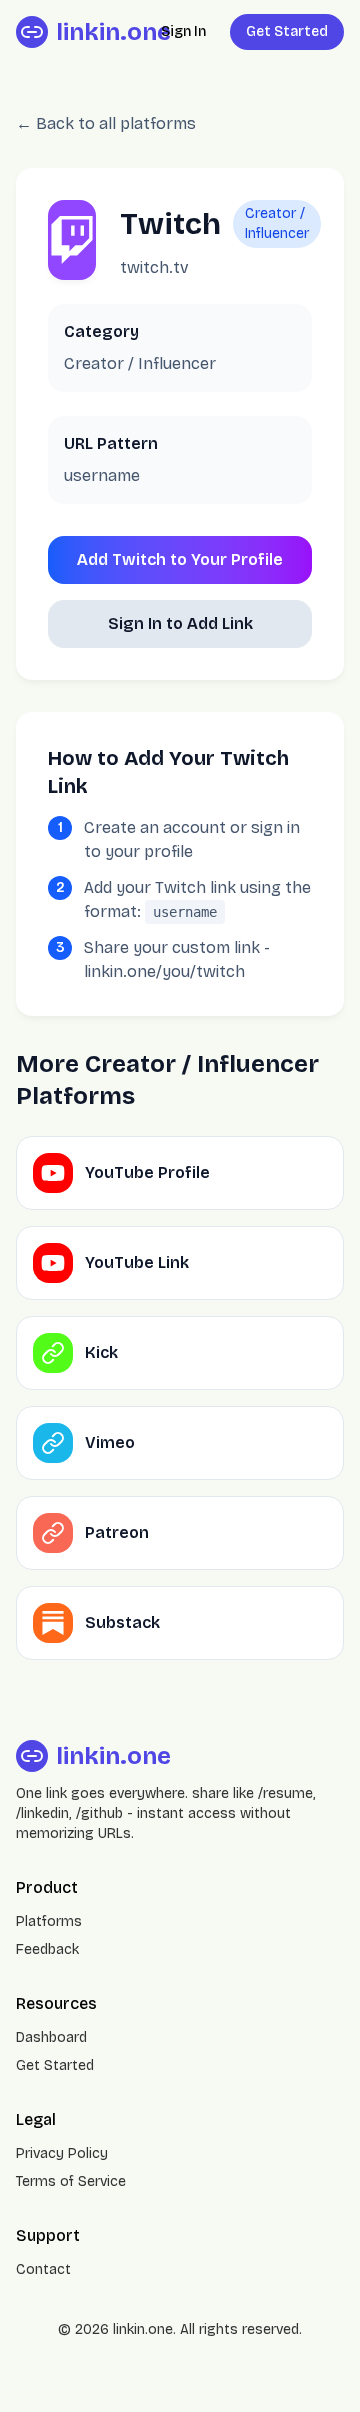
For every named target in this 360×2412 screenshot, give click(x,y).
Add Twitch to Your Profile (180, 559)
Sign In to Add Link (180, 623)
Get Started (287, 31)
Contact (43, 2269)
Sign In (183, 31)
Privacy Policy (62, 2153)
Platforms (49, 1921)
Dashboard (51, 2037)
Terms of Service (71, 2181)
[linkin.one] (32, 32)
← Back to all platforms (106, 123)
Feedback (47, 1949)
